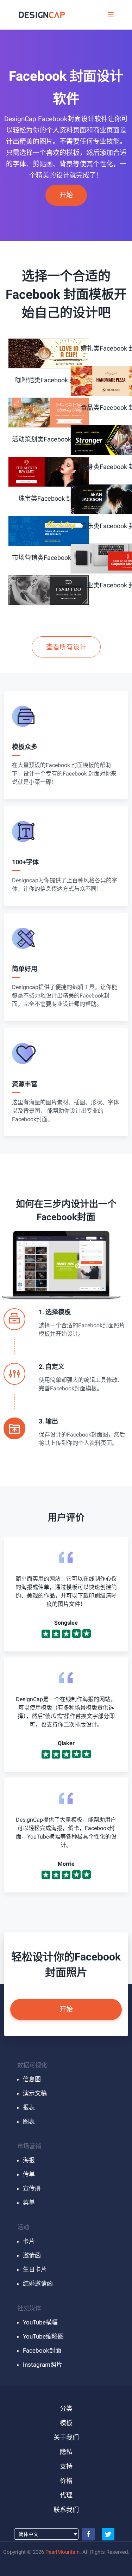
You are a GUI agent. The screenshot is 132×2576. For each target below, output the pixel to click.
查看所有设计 (66, 647)
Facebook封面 (42, 2350)
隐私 (66, 2452)
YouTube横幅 (40, 2322)
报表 (29, 2107)
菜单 (29, 2203)
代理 (66, 2495)
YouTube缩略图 (43, 2336)
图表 (29, 2121)
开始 (66, 195)
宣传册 (32, 2188)
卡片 (29, 2241)
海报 (29, 2160)
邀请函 (32, 2255)
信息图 (32, 2079)
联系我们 (66, 2510)
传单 (29, 2174)
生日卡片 (35, 2269)
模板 (66, 2423)
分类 (66, 2408)
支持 (66, 2466)
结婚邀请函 (38, 2284)
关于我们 (66, 2437)
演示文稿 (35, 2093)
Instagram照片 (43, 2365)
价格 (66, 2481)
